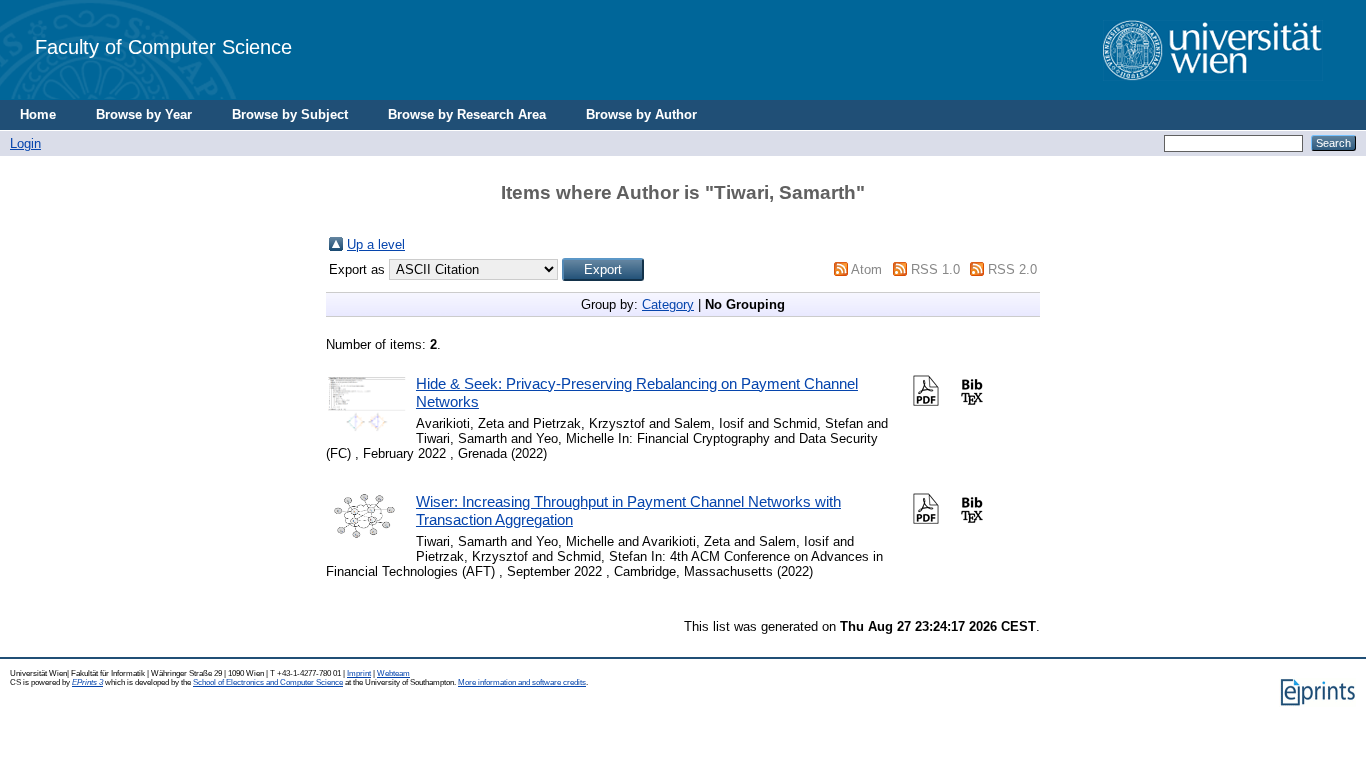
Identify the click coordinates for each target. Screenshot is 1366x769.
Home (38, 114)
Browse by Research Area (467, 114)
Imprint (359, 673)
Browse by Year (144, 114)
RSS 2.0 (1012, 269)
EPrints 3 (87, 682)
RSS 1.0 (935, 269)
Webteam (393, 673)
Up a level (376, 244)
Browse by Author (641, 114)
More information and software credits (522, 682)
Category (668, 304)
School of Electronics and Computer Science (268, 682)
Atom (866, 269)
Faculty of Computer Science (163, 46)
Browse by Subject (290, 114)
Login (25, 143)
